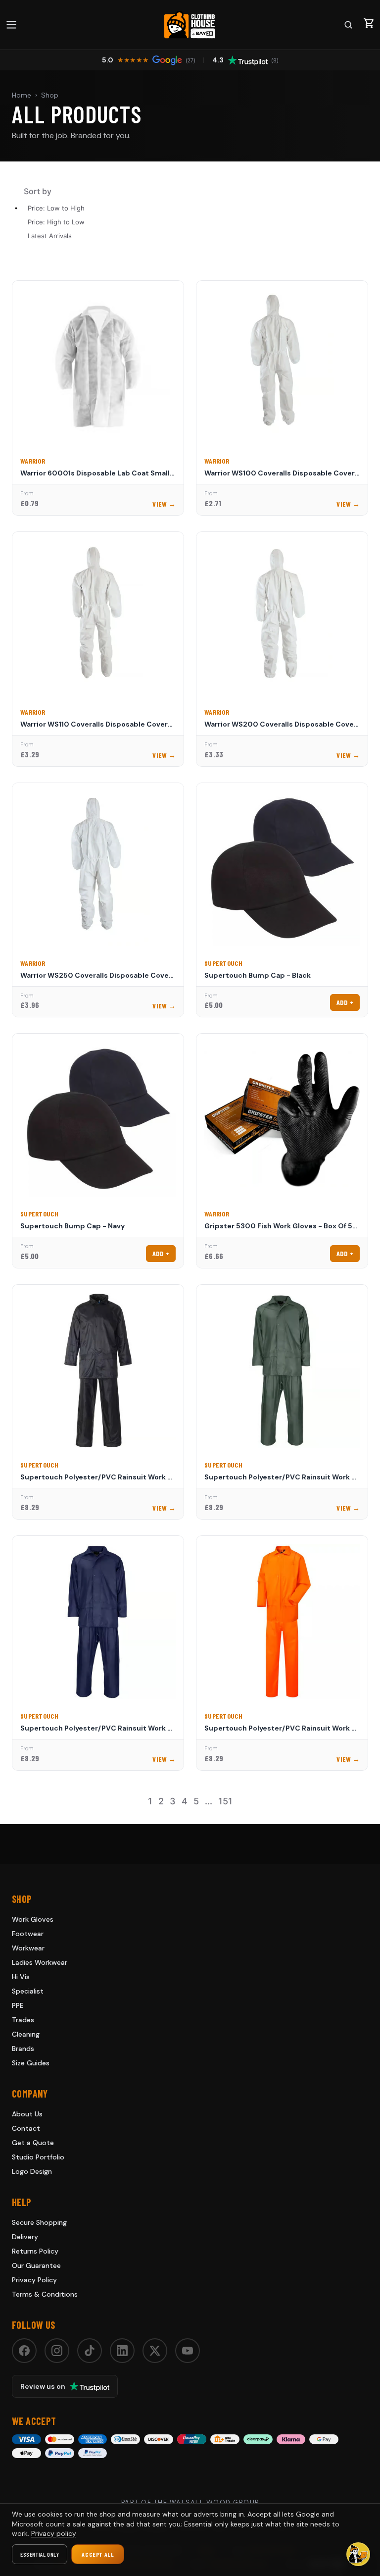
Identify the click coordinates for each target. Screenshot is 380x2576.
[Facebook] (24, 2351)
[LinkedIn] (122, 2351)
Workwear (28, 1948)
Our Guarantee (36, 2265)
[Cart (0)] (369, 23)
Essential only (40, 2554)
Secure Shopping (39, 2222)
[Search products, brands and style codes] (348, 25)
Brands (23, 2049)
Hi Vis (21, 1977)
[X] (155, 2351)
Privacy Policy (34, 2280)
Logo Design (32, 2171)
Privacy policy (54, 2533)
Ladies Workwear (40, 1962)
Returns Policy (35, 2251)
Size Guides (31, 2063)
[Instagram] (57, 2351)
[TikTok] (90, 2351)
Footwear (28, 1934)
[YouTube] (188, 2351)
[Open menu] (11, 25)
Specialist (28, 1991)
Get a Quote (33, 2143)
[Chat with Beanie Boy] (358, 2554)
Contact (26, 2128)
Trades (23, 2020)
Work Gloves (33, 1919)
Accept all (98, 2554)
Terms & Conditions (45, 2294)
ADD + (345, 1002)
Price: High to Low (56, 222)
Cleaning (26, 2034)
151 (225, 1801)
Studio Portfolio (38, 2157)
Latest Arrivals (50, 236)
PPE (18, 2005)
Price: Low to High (56, 208)
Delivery (25, 2237)
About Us (27, 2114)
